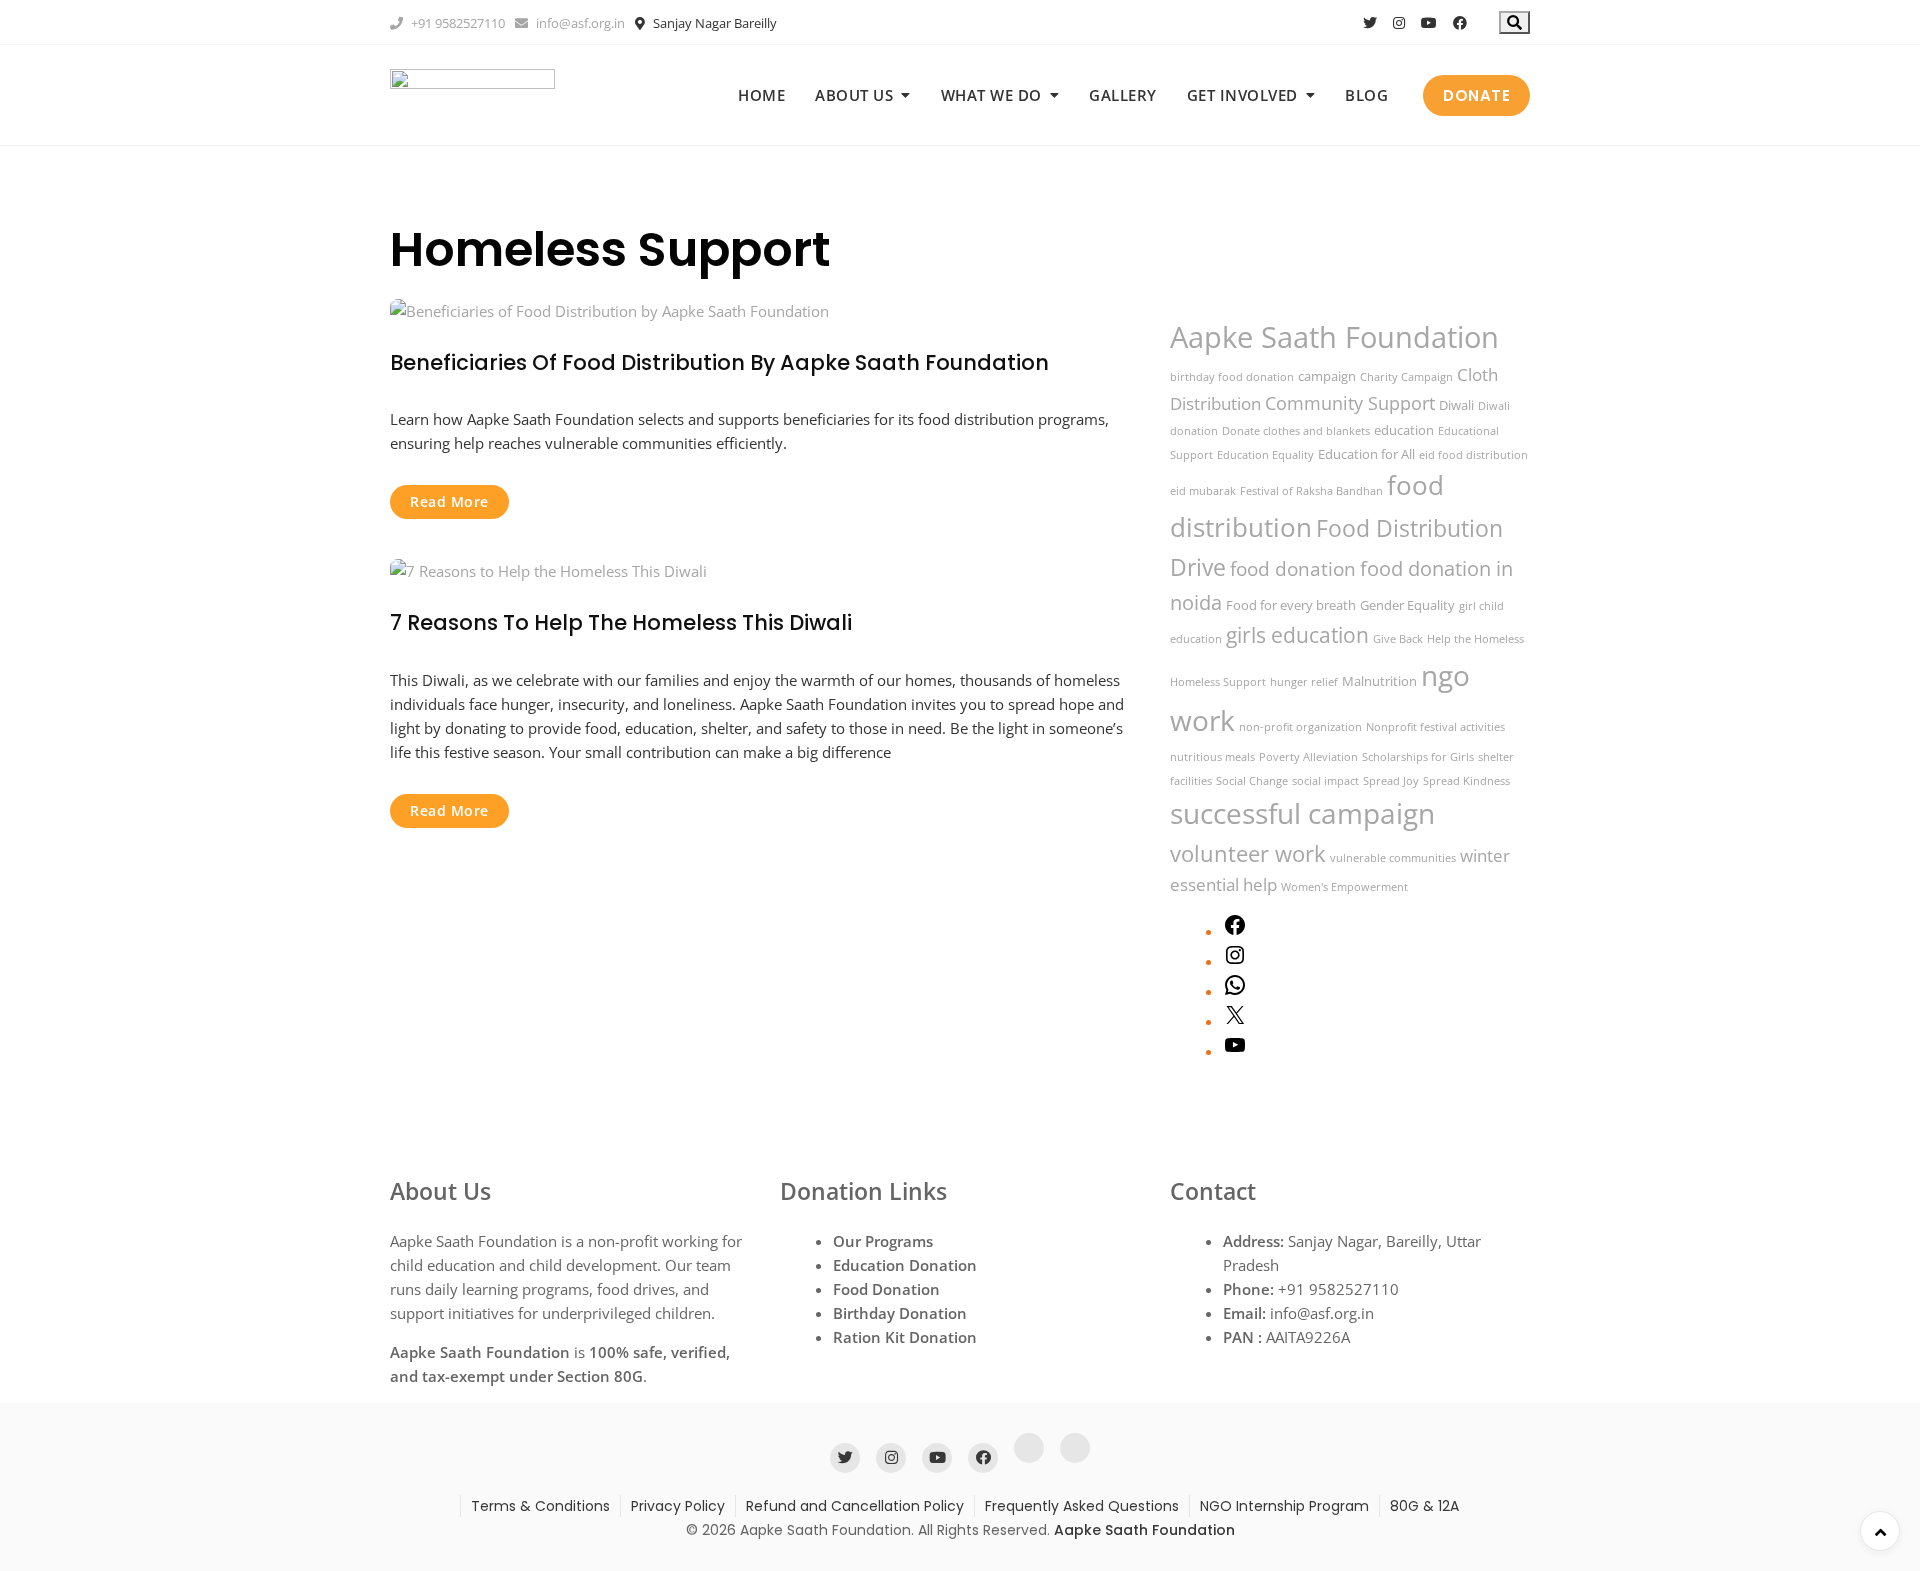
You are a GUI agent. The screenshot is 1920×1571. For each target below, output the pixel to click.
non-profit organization (1300, 727)
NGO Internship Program (1284, 1506)
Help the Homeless (1475, 639)
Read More (449, 501)
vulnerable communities (1393, 858)
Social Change (1252, 781)
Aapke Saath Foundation (1334, 337)
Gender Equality (1407, 605)
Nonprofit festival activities (1435, 727)
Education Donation (905, 1265)
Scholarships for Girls (1418, 757)
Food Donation (886, 1289)
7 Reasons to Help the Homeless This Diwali (621, 622)
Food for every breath (1291, 605)
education (1404, 430)
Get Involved (1242, 95)
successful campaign (1302, 813)
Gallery (1123, 95)
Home (761, 95)
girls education (1297, 634)
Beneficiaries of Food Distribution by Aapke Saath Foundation (719, 362)
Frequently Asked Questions (1082, 1506)
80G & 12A (1424, 1506)
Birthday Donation (900, 1313)
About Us (854, 95)
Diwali (1456, 405)
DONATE (1476, 95)
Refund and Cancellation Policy (855, 1506)
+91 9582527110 (456, 23)
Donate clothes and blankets (1296, 431)
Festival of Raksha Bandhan (1311, 491)
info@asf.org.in (579, 23)
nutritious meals (1212, 757)
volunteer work (1248, 853)
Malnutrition (1379, 681)
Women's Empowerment (1344, 887)
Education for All (1366, 454)
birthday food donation (1232, 377)
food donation (1293, 568)
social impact (1325, 781)
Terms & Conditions (540, 1506)
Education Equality (1265, 455)
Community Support (1350, 402)
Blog (1366, 95)
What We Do (991, 95)
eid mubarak (1203, 491)
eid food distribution (1473, 455)
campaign (1327, 376)
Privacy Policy (678, 1506)
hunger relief (1304, 682)
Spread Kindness (1466, 781)
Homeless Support (1218, 682)
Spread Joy (1391, 781)
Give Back (1398, 639)
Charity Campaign (1406, 377)
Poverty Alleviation (1308, 757)
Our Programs (883, 1241)
